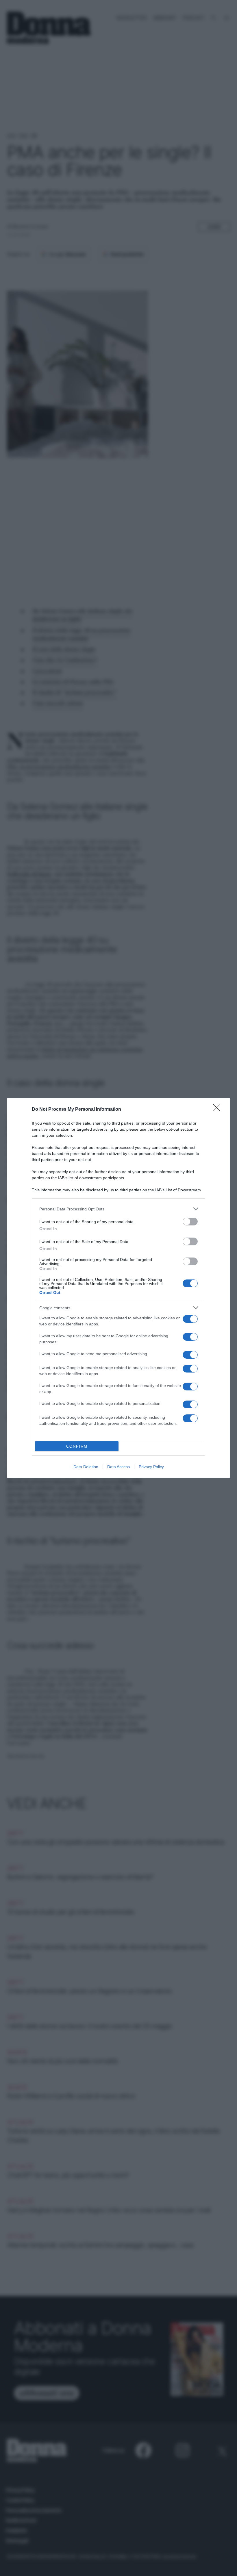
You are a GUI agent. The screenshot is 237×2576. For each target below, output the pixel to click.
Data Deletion (86, 1467)
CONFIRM (77, 1446)
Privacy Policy (151, 1467)
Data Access (118, 1467)
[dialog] (118, 1288)
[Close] (219, 1110)
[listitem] (118, 1209)
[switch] (190, 1222)
